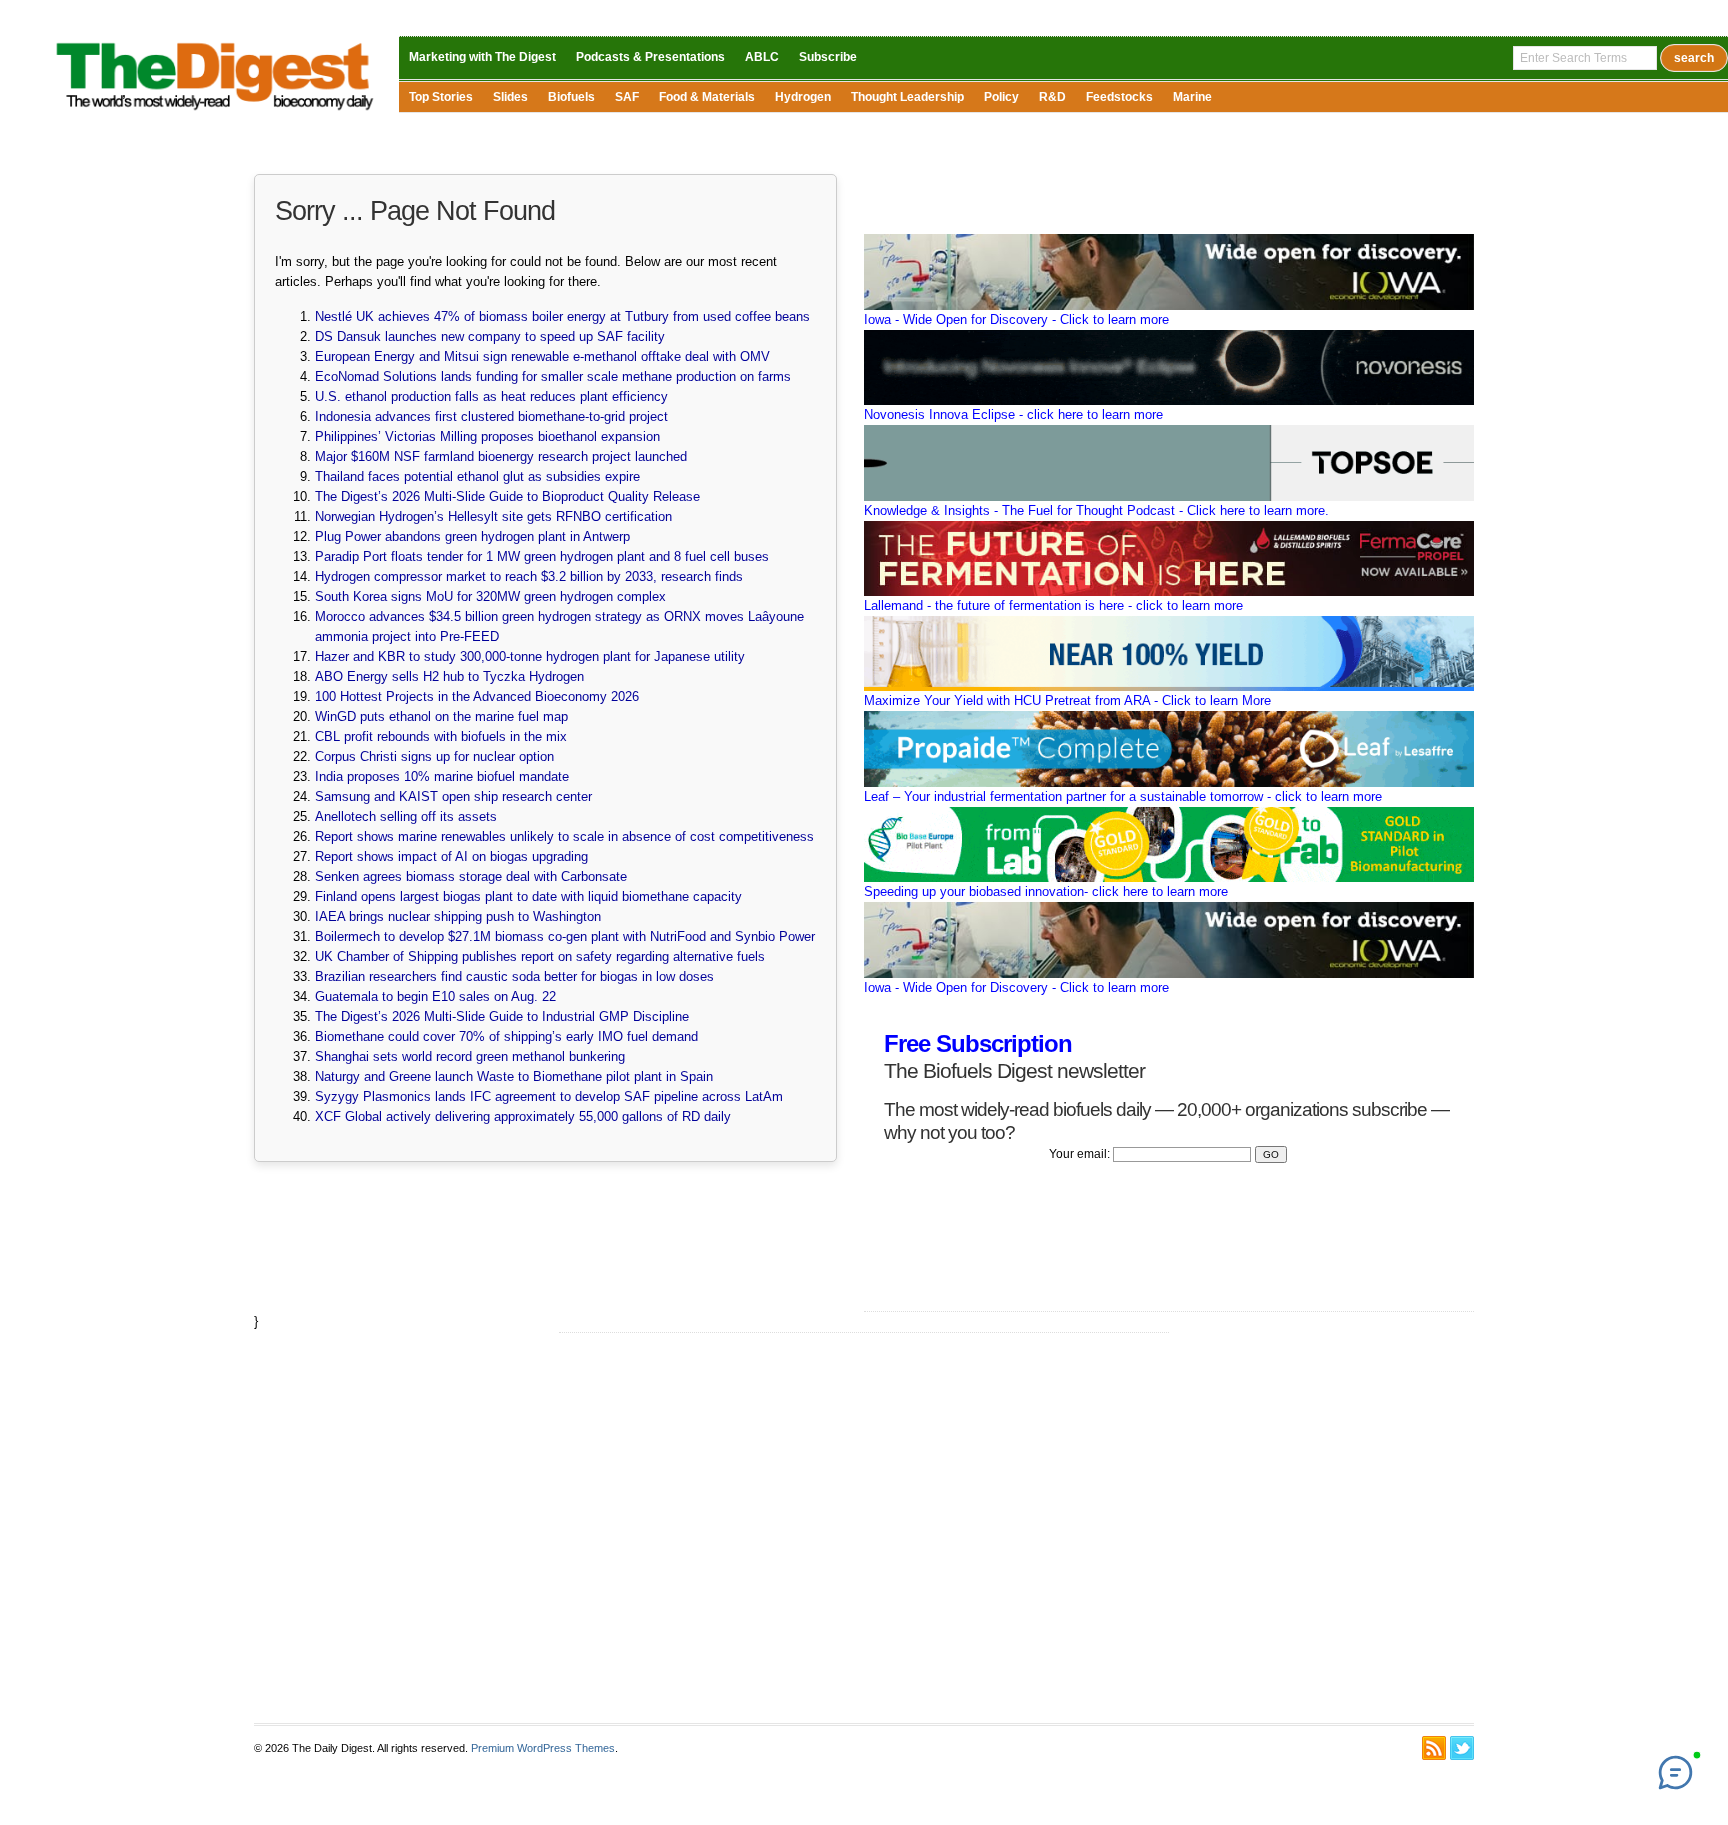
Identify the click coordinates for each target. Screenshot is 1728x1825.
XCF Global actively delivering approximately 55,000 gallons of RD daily (523, 1116)
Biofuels (571, 97)
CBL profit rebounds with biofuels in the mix (441, 736)
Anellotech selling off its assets (406, 816)
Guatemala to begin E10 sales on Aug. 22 (435, 996)
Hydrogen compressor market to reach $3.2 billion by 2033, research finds (529, 576)
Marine (1192, 97)
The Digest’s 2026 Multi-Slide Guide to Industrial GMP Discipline (502, 1016)
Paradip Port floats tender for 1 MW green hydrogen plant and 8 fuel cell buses (542, 556)
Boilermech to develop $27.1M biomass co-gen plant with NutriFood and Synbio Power (565, 936)
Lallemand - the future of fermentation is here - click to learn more (1053, 605)
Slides (510, 97)
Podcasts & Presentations (650, 57)
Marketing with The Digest (482, 57)
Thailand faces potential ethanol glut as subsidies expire (477, 476)
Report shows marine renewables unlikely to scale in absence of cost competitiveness (564, 836)
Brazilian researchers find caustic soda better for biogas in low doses (514, 976)
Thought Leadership (907, 97)
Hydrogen (803, 97)
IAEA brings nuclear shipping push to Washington (458, 916)
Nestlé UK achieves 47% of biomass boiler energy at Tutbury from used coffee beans (562, 316)
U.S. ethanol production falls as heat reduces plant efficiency (491, 396)
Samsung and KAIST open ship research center (453, 796)
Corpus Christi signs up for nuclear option (434, 756)
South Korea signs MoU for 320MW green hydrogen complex (490, 596)
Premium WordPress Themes (543, 1748)
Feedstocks (1119, 97)
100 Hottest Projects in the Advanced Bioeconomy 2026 (477, 696)
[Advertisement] (864, 1528)
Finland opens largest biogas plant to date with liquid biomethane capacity (528, 896)
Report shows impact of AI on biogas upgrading (451, 856)
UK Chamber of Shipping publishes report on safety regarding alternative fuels (540, 956)
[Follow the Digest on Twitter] (1462, 1748)
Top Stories (441, 97)
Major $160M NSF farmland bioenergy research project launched (501, 456)
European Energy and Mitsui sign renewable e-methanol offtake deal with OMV (542, 356)
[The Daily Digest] (215, 114)
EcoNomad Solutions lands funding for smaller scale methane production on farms (553, 376)
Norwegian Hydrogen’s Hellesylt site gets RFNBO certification (493, 516)
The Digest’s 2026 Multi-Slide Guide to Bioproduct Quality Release (507, 496)
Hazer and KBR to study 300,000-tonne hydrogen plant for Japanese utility (530, 656)
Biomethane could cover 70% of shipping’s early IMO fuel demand (506, 1036)
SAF (627, 97)
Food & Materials (707, 97)
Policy (1001, 97)
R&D (1052, 97)
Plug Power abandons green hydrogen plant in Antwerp (472, 536)
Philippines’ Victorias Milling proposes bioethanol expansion (487, 436)
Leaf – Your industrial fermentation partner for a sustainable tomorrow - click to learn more (1123, 796)
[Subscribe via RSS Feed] (1434, 1748)
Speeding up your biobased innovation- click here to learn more (1046, 891)
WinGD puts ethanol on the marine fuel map (441, 716)
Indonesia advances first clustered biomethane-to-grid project (491, 416)
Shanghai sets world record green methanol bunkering (470, 1056)
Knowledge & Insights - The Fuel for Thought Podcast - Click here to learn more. (1096, 510)
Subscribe (828, 57)
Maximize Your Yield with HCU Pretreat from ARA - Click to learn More (1067, 700)
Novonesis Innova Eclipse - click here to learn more (1013, 414)
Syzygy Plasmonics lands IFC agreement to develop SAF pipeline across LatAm (549, 1096)
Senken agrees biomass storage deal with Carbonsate (471, 876)
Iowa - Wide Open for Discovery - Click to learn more (1016, 319)
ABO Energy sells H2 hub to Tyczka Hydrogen (449, 676)
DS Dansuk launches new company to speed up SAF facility (490, 336)
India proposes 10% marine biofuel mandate (442, 776)
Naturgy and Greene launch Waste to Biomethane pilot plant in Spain (514, 1076)
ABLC (762, 57)
